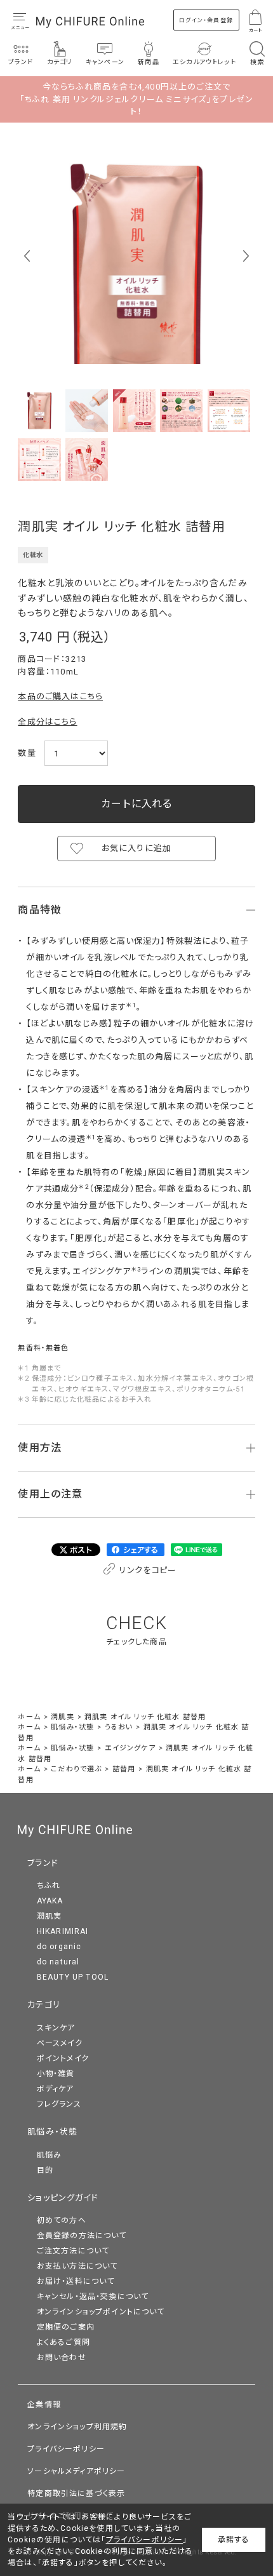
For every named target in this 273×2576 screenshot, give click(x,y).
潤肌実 (50, 1916)
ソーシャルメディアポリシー (76, 2471)
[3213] (39, 411)
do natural (58, 1962)
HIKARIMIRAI (63, 1931)
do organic (59, 1947)
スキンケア (56, 2028)
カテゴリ (44, 2005)
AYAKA (50, 1901)
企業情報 (44, 2405)
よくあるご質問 (63, 2342)
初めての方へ (62, 2220)
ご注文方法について (73, 2251)
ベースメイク (60, 2043)
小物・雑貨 (56, 2074)
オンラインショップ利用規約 (77, 2427)
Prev (27, 256)
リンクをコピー (147, 1570)
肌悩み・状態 (52, 2132)
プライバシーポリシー (66, 2449)
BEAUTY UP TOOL (73, 1977)
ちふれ (49, 1886)
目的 (45, 2170)
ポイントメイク (63, 2058)
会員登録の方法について (82, 2236)
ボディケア (56, 2089)
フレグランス (59, 2104)
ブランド (43, 1863)
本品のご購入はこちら (60, 696)
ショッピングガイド (63, 2198)
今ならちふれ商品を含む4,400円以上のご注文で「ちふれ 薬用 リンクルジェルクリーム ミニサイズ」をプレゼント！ (136, 99)
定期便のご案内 (66, 2327)
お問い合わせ (62, 2358)
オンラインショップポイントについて (101, 2312)
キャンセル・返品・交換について (93, 2297)
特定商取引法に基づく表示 (76, 2493)
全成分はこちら (47, 722)
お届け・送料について (76, 2281)
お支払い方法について (77, 2266)
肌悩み (50, 2155)
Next (246, 256)
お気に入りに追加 (136, 848)
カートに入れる (136, 804)
